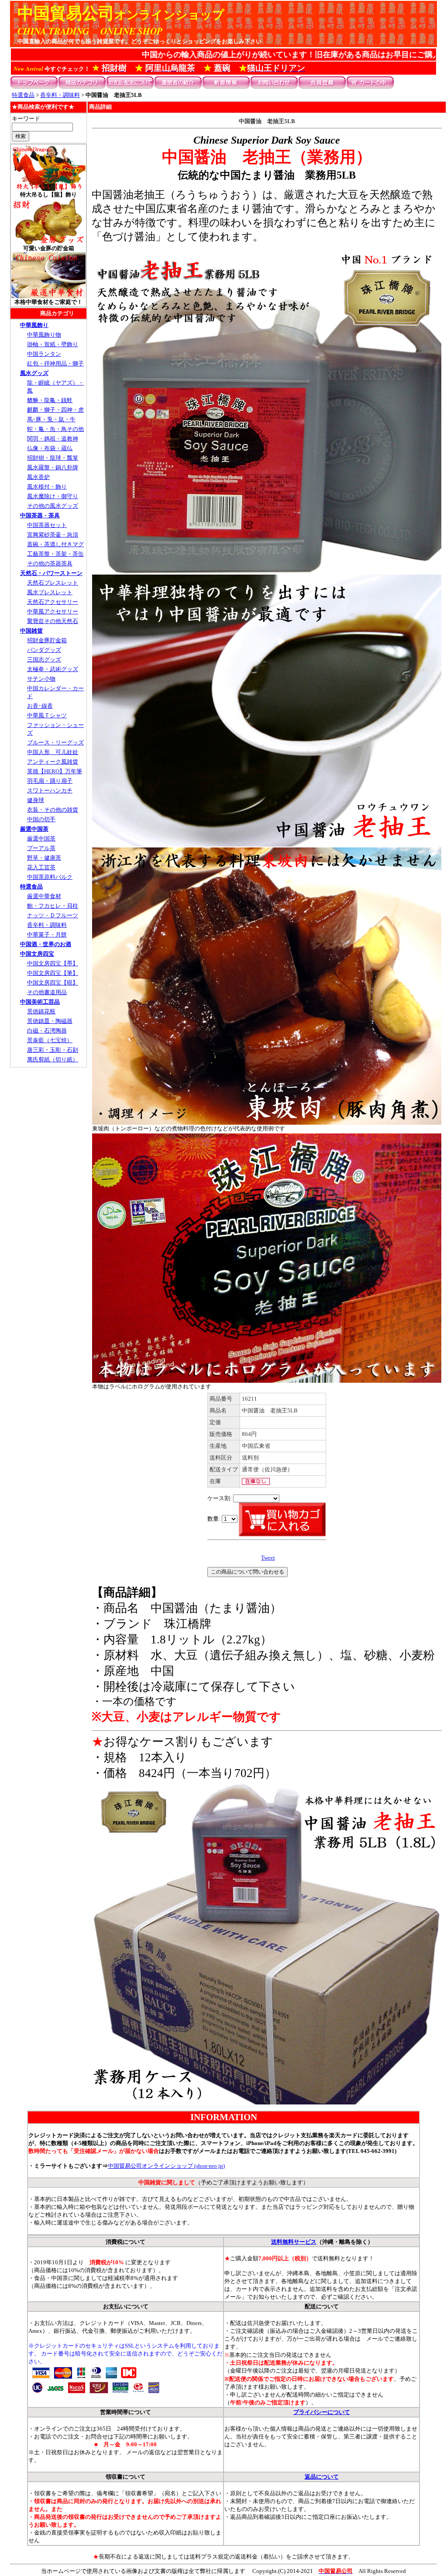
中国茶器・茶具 (40, 515)
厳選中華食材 (44, 896)
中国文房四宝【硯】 (53, 983)
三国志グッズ (44, 659)
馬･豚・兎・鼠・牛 (51, 419)
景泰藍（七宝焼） (50, 1040)
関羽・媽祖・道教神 (53, 439)
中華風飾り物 (44, 335)
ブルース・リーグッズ (55, 742)
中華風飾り (34, 325)
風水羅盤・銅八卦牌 (53, 467)
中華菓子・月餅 (47, 935)
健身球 (36, 800)
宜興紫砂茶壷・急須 (53, 535)
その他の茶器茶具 (50, 563)
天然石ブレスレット (53, 583)
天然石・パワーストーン (51, 573)
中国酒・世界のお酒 (46, 944)
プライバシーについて (322, 2412)
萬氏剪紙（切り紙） (53, 1059)
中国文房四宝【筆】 (53, 973)
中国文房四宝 (37, 954)
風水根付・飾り (47, 487)
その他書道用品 (47, 992)
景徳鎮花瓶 (41, 1011)
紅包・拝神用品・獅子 (55, 363)
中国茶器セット (47, 525)
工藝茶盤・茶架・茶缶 (55, 554)
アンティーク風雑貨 (53, 762)
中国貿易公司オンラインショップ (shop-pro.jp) (166, 2166)
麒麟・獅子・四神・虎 (55, 410)
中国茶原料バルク (50, 877)
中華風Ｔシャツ (47, 715)
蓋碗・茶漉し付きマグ (55, 544)
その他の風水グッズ (53, 506)
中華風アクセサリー (53, 611)
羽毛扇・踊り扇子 (50, 781)
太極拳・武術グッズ (53, 669)
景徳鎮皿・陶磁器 (50, 1021)
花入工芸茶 (41, 867)
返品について (322, 2477)
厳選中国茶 (34, 829)
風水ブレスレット (50, 592)
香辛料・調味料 (60, 95)
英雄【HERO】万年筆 (55, 771)
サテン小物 (41, 679)
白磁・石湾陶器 (47, 1031)
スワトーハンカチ (50, 790)
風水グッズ (34, 373)
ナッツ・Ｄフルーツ (53, 915)
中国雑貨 (31, 631)
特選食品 (23, 95)
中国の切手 (41, 819)
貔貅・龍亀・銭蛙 (50, 400)
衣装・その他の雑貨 (53, 810)
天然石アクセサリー (53, 602)
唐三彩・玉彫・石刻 (53, 1050)
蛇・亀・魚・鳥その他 (55, 429)
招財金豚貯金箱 (47, 640)
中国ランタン (44, 354)
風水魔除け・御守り (53, 496)
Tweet (268, 1558)
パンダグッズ (44, 650)
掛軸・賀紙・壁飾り (53, 344)
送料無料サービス (294, 2242)
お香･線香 (40, 706)
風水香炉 (38, 477)
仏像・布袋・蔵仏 (50, 448)
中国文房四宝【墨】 (53, 963)
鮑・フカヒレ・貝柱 (53, 906)
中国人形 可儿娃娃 (53, 752)
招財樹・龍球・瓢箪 (53, 458)
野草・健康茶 (44, 858)
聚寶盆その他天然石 (53, 621)
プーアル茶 (41, 848)
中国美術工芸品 (40, 1002)
